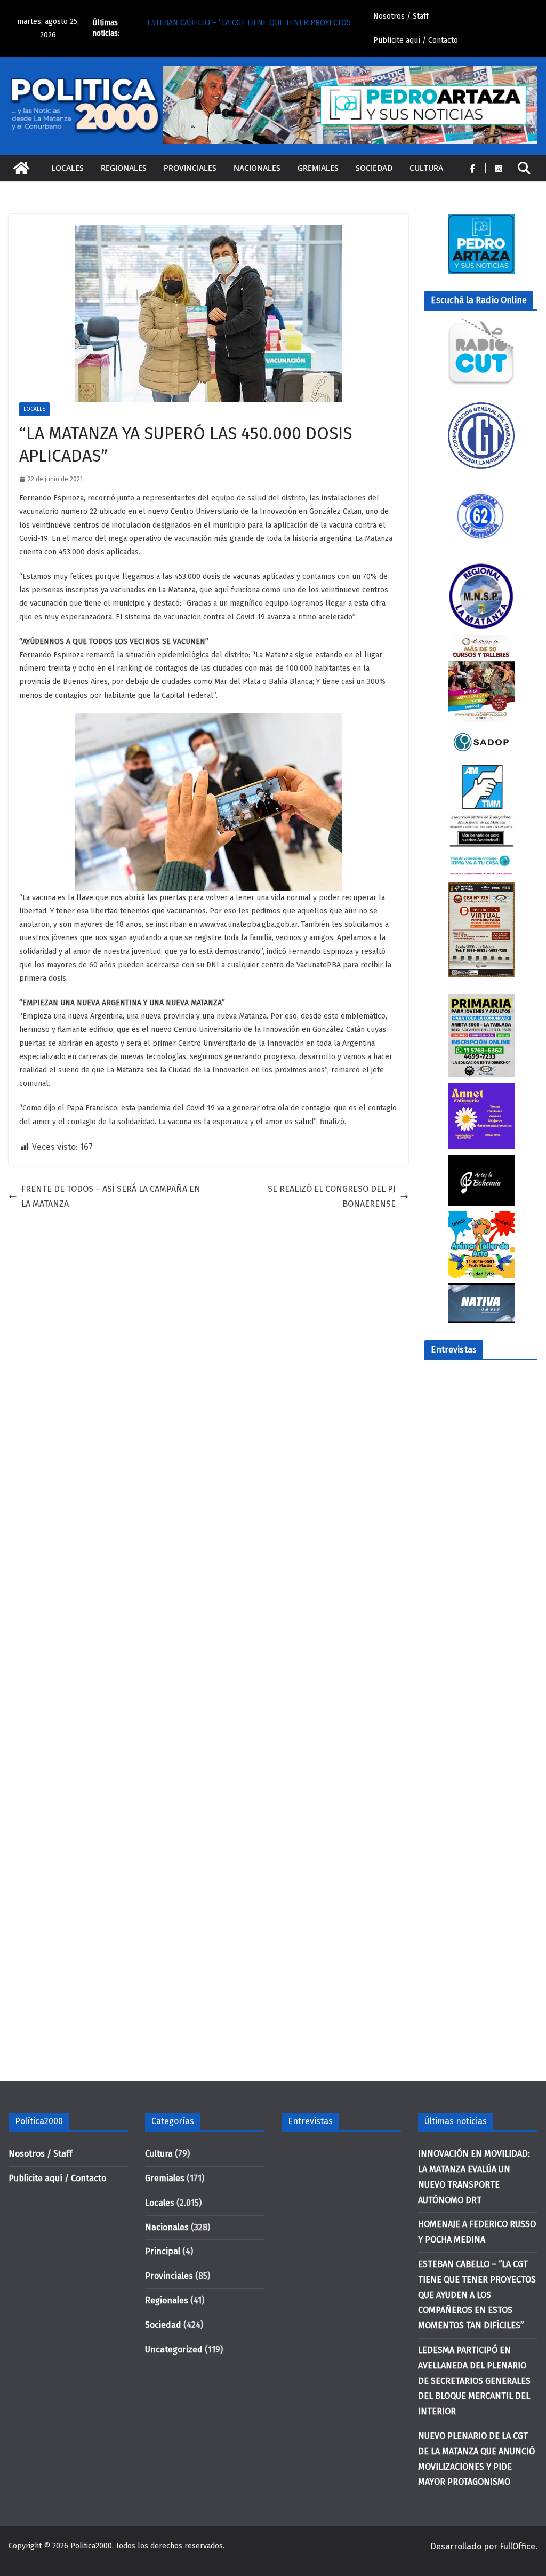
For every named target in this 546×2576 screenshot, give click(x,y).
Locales (67, 168)
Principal (163, 2251)
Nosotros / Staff (401, 16)
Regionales (124, 168)
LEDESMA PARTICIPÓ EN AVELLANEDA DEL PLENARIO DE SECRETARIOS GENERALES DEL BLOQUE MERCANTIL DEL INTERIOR (474, 2381)
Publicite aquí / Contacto (416, 40)
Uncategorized (174, 2350)
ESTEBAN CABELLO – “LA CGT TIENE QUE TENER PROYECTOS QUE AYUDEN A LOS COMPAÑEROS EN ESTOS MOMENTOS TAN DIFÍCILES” (477, 2295)
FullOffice (517, 2546)
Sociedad (374, 168)
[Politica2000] (21, 168)
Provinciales (190, 168)
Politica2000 (91, 2546)
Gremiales (318, 168)
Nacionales (257, 168)
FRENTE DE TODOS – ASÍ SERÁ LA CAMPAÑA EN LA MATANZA (111, 1197)
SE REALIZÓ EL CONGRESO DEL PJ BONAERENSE (332, 1197)
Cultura (426, 168)
